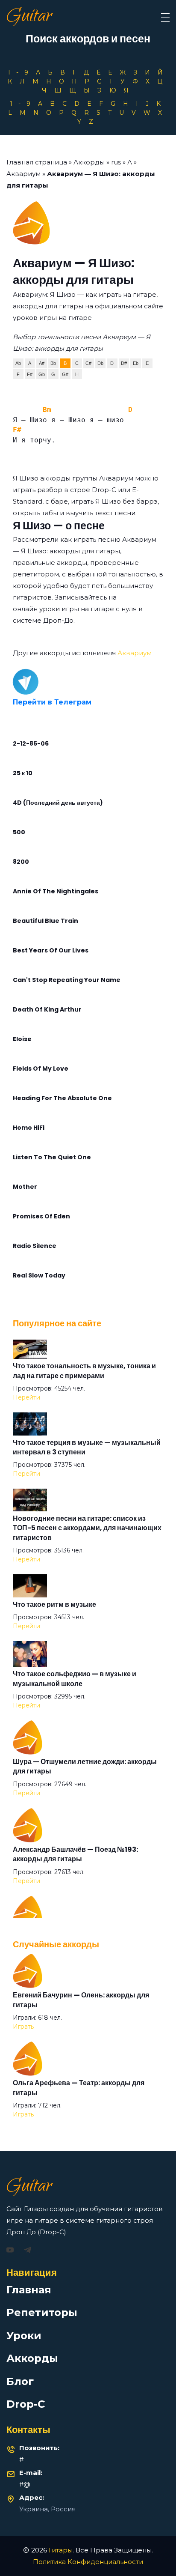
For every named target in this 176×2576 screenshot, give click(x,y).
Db (100, 363)
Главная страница (37, 162)
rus (116, 162)
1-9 (21, 72)
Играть (23, 2027)
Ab (18, 363)
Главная (29, 2290)
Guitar (29, 18)
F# (30, 374)
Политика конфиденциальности (88, 2562)
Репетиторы (42, 2312)
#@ (25, 2484)
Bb (53, 363)
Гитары (61, 2550)
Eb (136, 363)
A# (42, 363)
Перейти (26, 1397)
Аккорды (89, 162)
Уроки (24, 2336)
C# (88, 363)
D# (124, 363)
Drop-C (26, 2404)
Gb (42, 374)
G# (65, 374)
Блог (20, 2381)
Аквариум (23, 174)
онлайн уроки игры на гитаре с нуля (75, 609)
